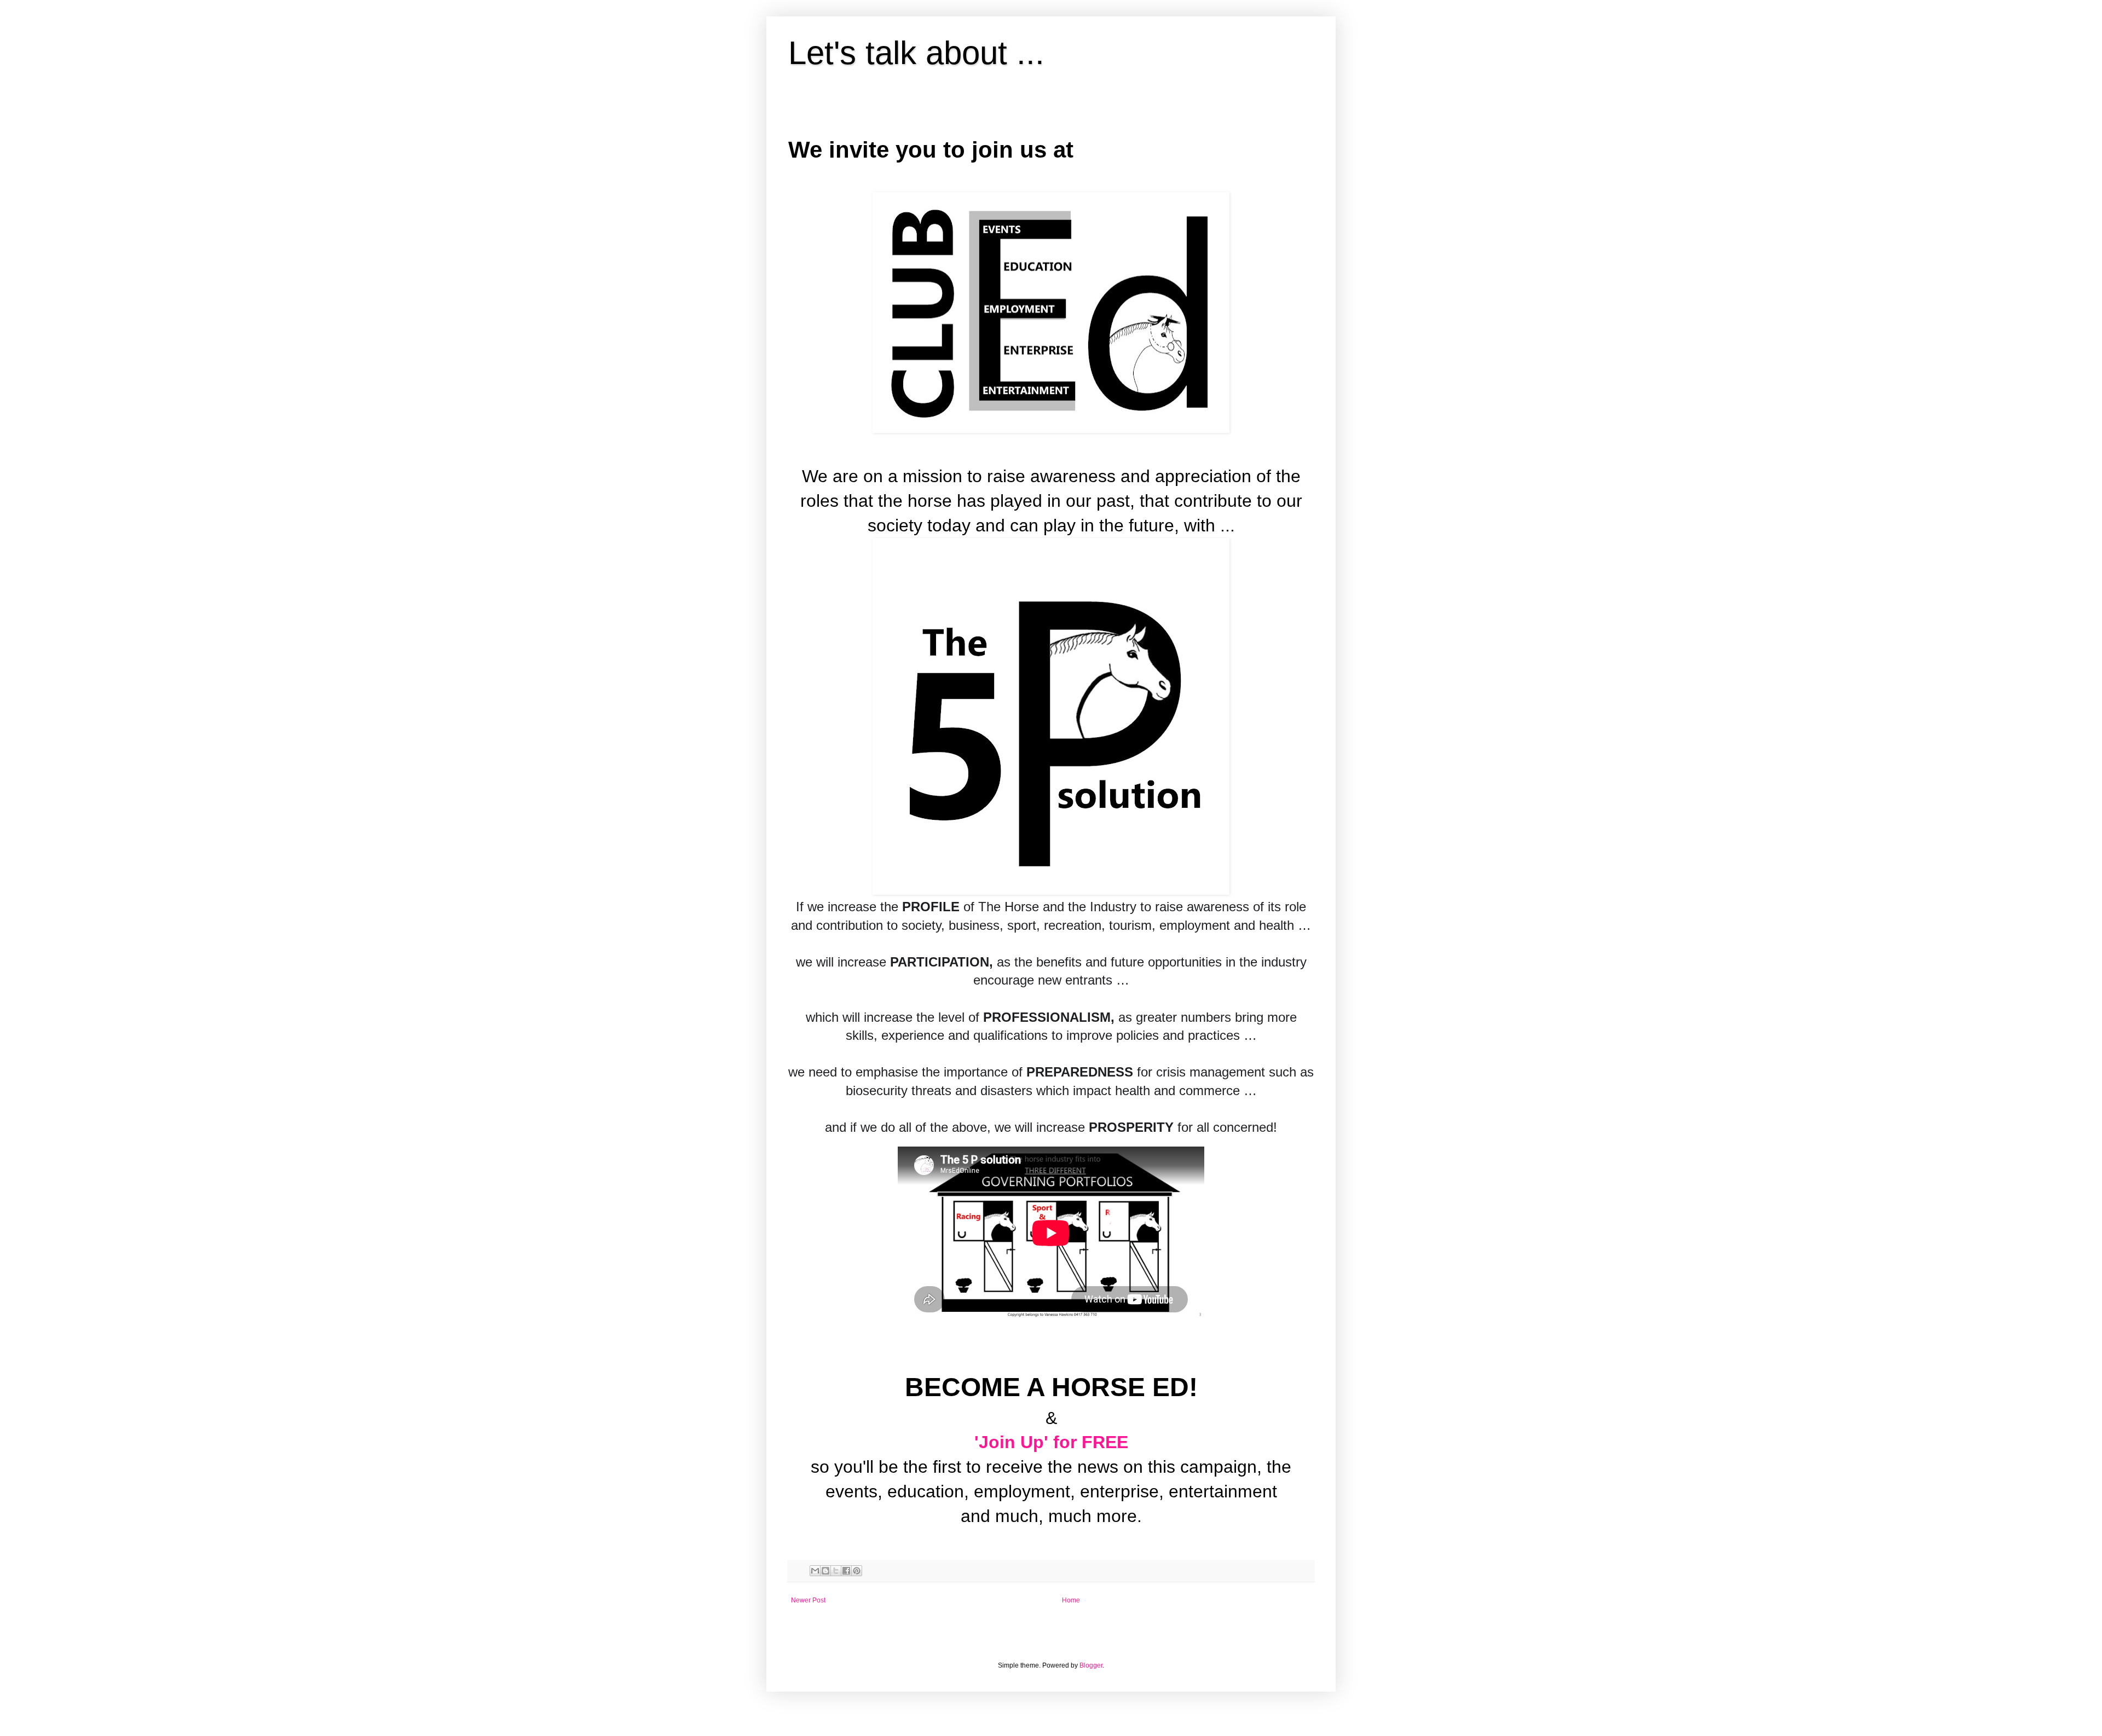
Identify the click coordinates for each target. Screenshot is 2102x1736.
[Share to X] (836, 1571)
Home (1071, 1600)
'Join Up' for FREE (1051, 1442)
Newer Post (808, 1600)
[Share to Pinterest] (857, 1571)
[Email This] (815, 1571)
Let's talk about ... (916, 53)
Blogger (1091, 1665)
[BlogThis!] (825, 1571)
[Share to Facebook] (846, 1571)
